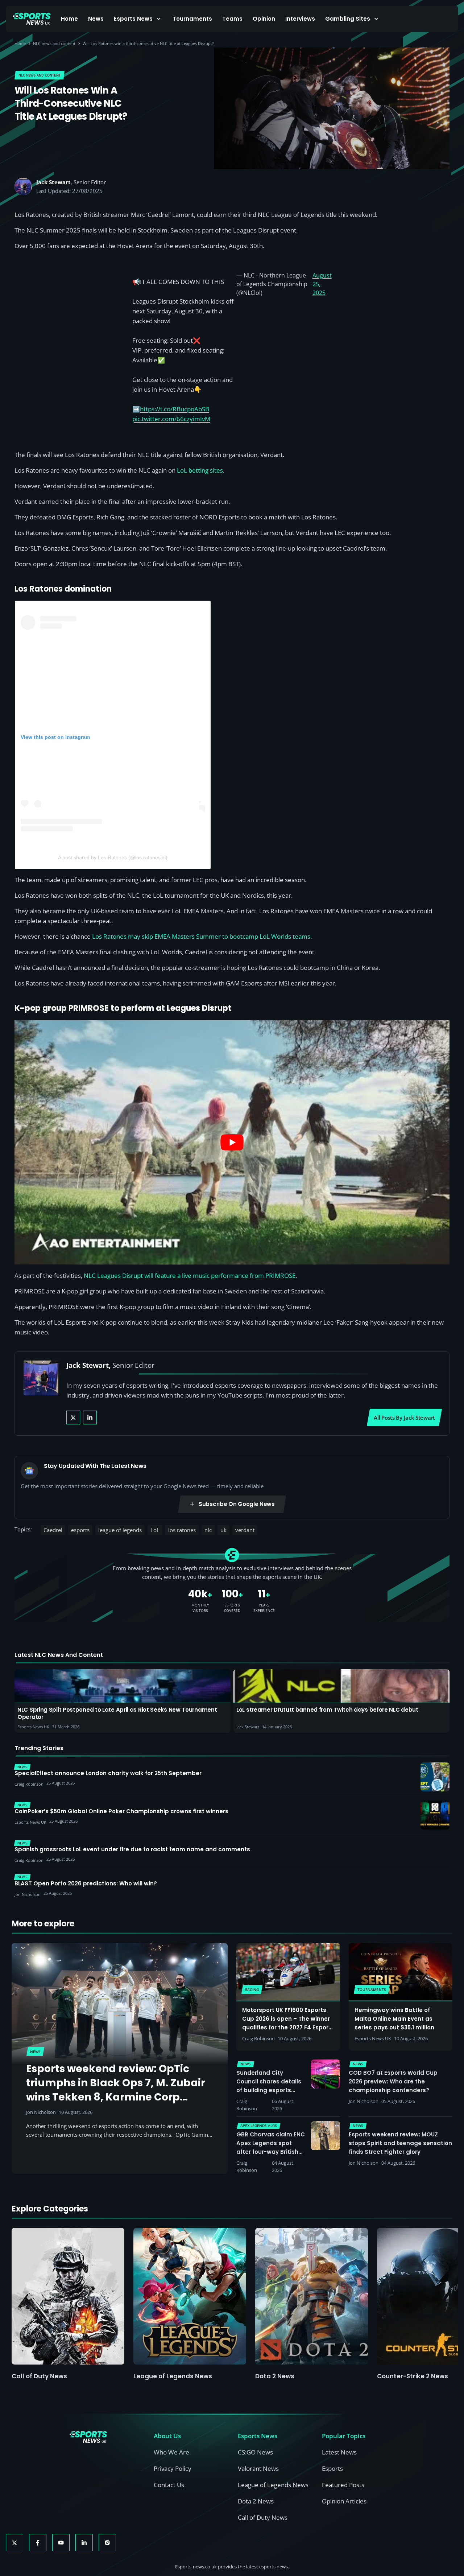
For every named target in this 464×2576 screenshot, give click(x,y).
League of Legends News (173, 2376)
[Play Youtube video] (232, 1142)
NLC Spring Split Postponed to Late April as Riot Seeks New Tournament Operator (117, 1713)
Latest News (339, 2452)
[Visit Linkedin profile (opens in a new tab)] (90, 1417)
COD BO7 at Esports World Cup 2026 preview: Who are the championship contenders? (393, 2081)
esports (80, 1530)
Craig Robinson (258, 2038)
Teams (232, 19)
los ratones (182, 1530)
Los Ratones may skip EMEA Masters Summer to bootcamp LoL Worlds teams (201, 936)
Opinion (264, 19)
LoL (155, 1530)
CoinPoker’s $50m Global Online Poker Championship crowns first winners (121, 1811)
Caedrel (53, 1530)
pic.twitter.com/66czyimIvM (171, 419)
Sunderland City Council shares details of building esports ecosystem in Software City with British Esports (270, 2090)
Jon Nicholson (41, 2112)
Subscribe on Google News (237, 1504)
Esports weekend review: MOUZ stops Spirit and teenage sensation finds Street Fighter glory (400, 2143)
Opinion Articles (344, 2501)
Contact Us (169, 2485)
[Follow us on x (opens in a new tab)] (14, 2543)
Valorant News (258, 2468)
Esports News (133, 19)
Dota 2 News (275, 2376)
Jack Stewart (53, 182)
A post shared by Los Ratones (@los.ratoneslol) (113, 857)
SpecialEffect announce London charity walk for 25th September (108, 1773)
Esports (332, 2468)
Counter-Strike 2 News (413, 2376)
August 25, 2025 (322, 284)
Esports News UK (373, 2038)
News (96, 19)
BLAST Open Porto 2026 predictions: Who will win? (86, 1884)
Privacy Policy (173, 2468)
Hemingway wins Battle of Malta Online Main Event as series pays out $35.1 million (394, 2019)
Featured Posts (343, 2485)
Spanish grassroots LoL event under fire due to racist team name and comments (132, 1849)
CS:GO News (255, 2452)
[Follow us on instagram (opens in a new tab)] (107, 2543)
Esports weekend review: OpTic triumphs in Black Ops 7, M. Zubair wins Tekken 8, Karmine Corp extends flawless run (116, 2090)
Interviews (300, 19)
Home (69, 19)
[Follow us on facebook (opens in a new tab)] (38, 2543)
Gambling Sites (348, 19)
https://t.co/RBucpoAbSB (175, 409)
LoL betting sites (200, 470)
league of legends (120, 1530)
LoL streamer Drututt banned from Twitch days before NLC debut (327, 1710)
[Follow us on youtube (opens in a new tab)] (61, 2543)
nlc (208, 1530)
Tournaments (192, 19)
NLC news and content (54, 43)
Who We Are (171, 2452)
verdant (245, 1530)
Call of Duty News (39, 2376)
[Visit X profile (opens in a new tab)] (73, 1417)
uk (223, 1530)
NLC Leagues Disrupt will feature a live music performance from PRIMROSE (190, 1275)
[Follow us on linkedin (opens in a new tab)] (84, 2543)
